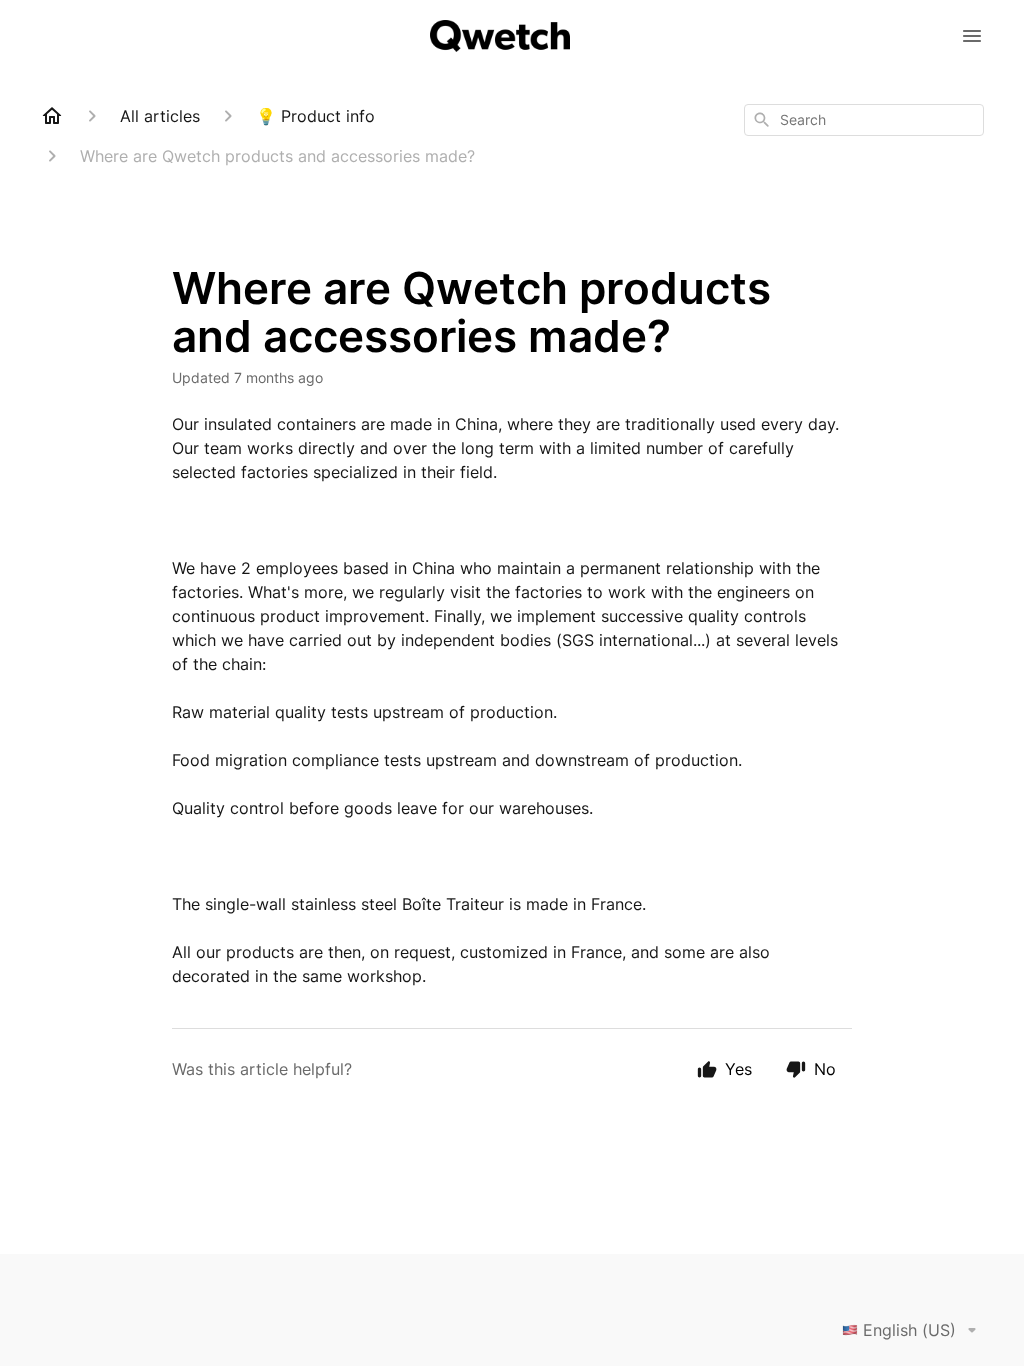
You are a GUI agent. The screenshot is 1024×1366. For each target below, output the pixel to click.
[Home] (52, 116)
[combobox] (864, 120)
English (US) (909, 1330)
